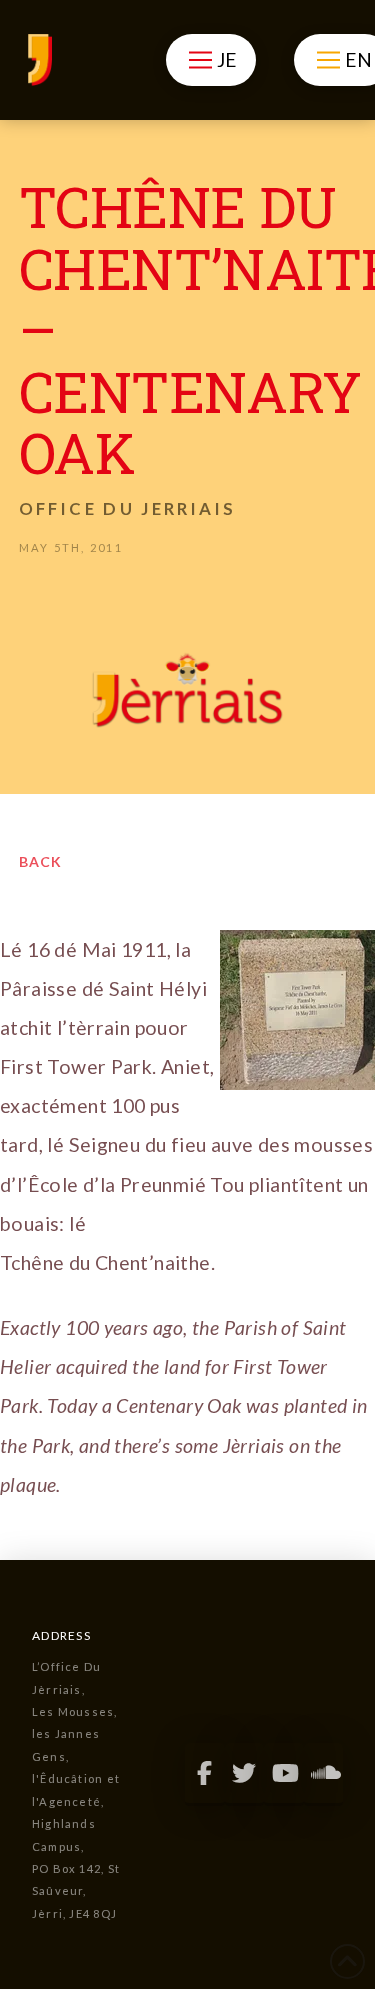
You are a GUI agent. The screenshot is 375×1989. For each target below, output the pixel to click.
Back (40, 861)
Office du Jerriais (127, 508)
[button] (210, 60)
